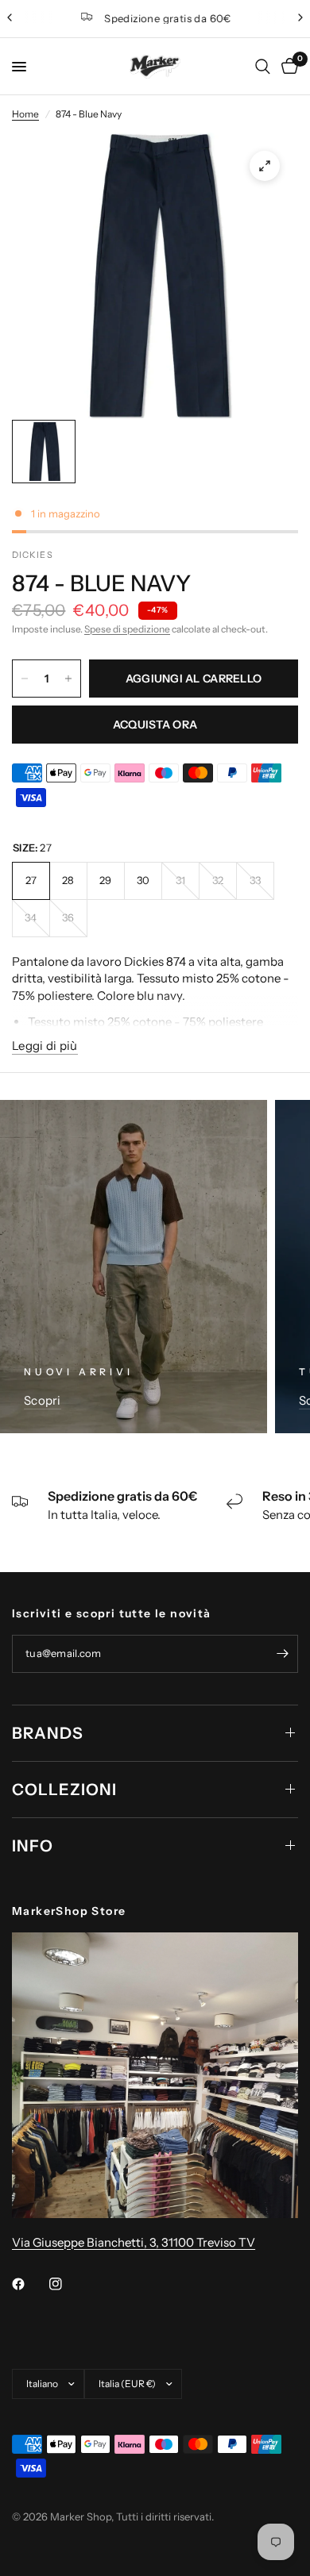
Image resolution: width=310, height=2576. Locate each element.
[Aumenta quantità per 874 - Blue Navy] (68, 679)
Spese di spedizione (127, 629)
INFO (33, 1846)
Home (25, 114)
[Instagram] (67, 2284)
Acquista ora (155, 725)
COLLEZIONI (64, 1790)
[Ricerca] (263, 67)
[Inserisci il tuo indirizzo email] (282, 1654)
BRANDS (48, 1733)
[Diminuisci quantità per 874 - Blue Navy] (25, 679)
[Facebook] (29, 2284)
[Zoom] (265, 166)
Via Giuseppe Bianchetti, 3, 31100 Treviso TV (134, 2242)
